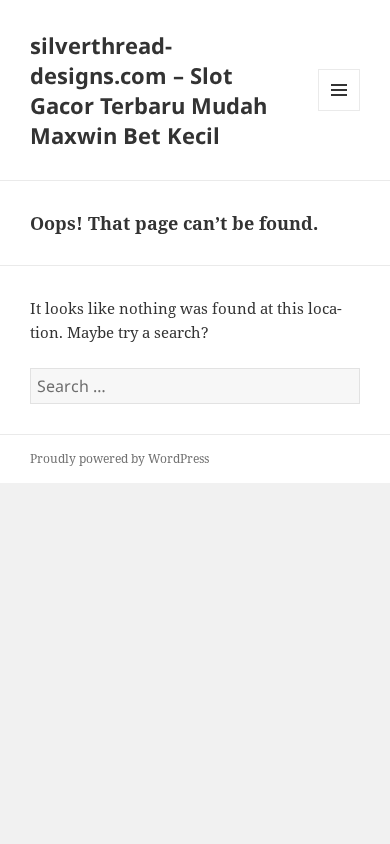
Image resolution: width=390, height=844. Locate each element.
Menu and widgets (339, 110)
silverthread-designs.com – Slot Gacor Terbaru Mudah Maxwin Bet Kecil (148, 90)
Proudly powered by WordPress (119, 458)
